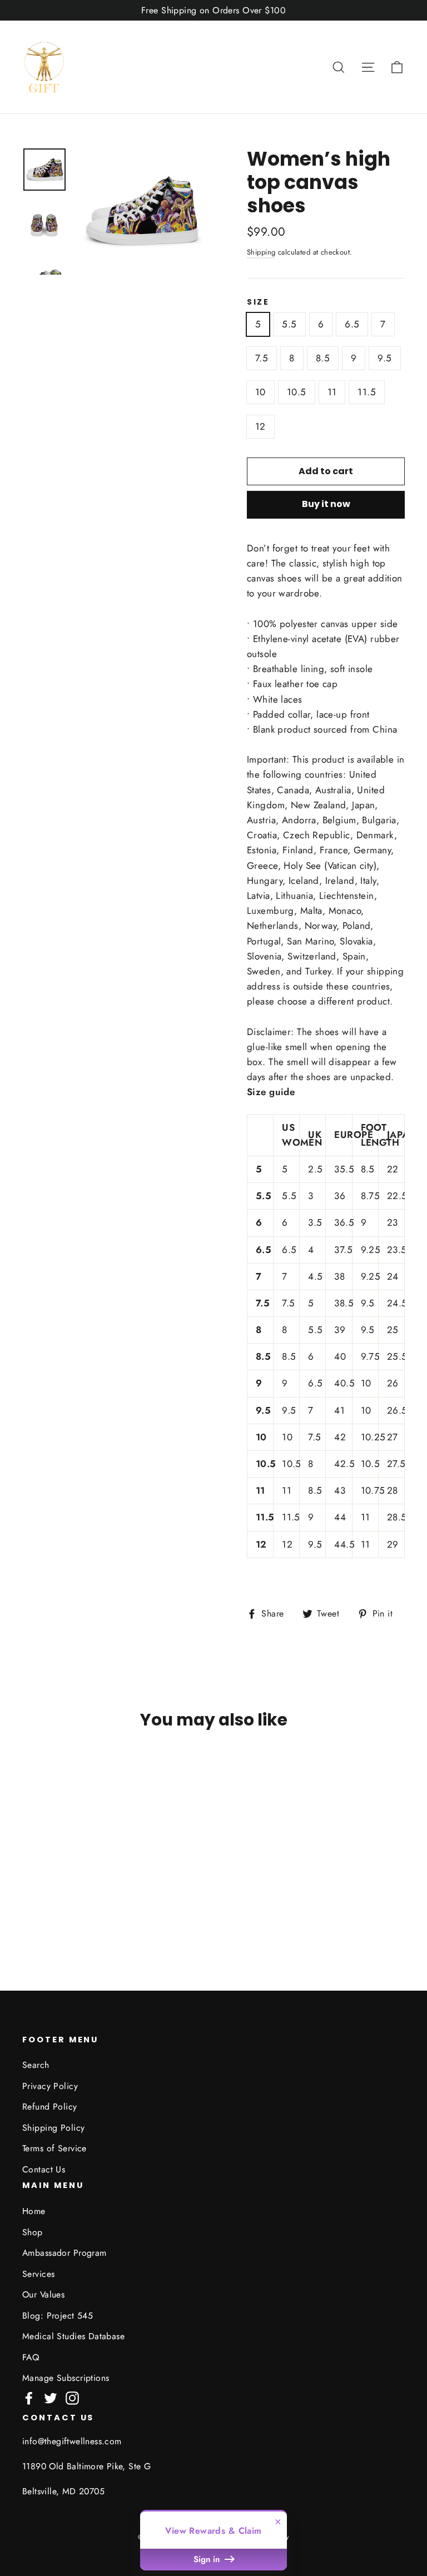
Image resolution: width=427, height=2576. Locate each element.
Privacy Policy (50, 2086)
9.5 (384, 358)
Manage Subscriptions (66, 2378)
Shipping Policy (53, 2128)
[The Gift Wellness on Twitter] (51, 2397)
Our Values (43, 2294)
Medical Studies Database (73, 2336)
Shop (33, 2232)
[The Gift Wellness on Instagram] (72, 2397)
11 (332, 392)
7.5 (262, 358)
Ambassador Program (64, 2253)
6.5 (352, 324)
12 (260, 426)
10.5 (297, 392)
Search (36, 2065)
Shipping (261, 252)
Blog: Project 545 (58, 2316)
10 (260, 392)
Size (258, 302)
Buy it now (326, 504)
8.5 (323, 358)
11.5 (367, 392)
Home (34, 2211)
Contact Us (44, 2169)
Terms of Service (54, 2148)
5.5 (289, 324)
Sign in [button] (208, 2559)
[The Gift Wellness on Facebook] (29, 2397)
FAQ (31, 2357)
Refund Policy (50, 2107)
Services (38, 2274)
